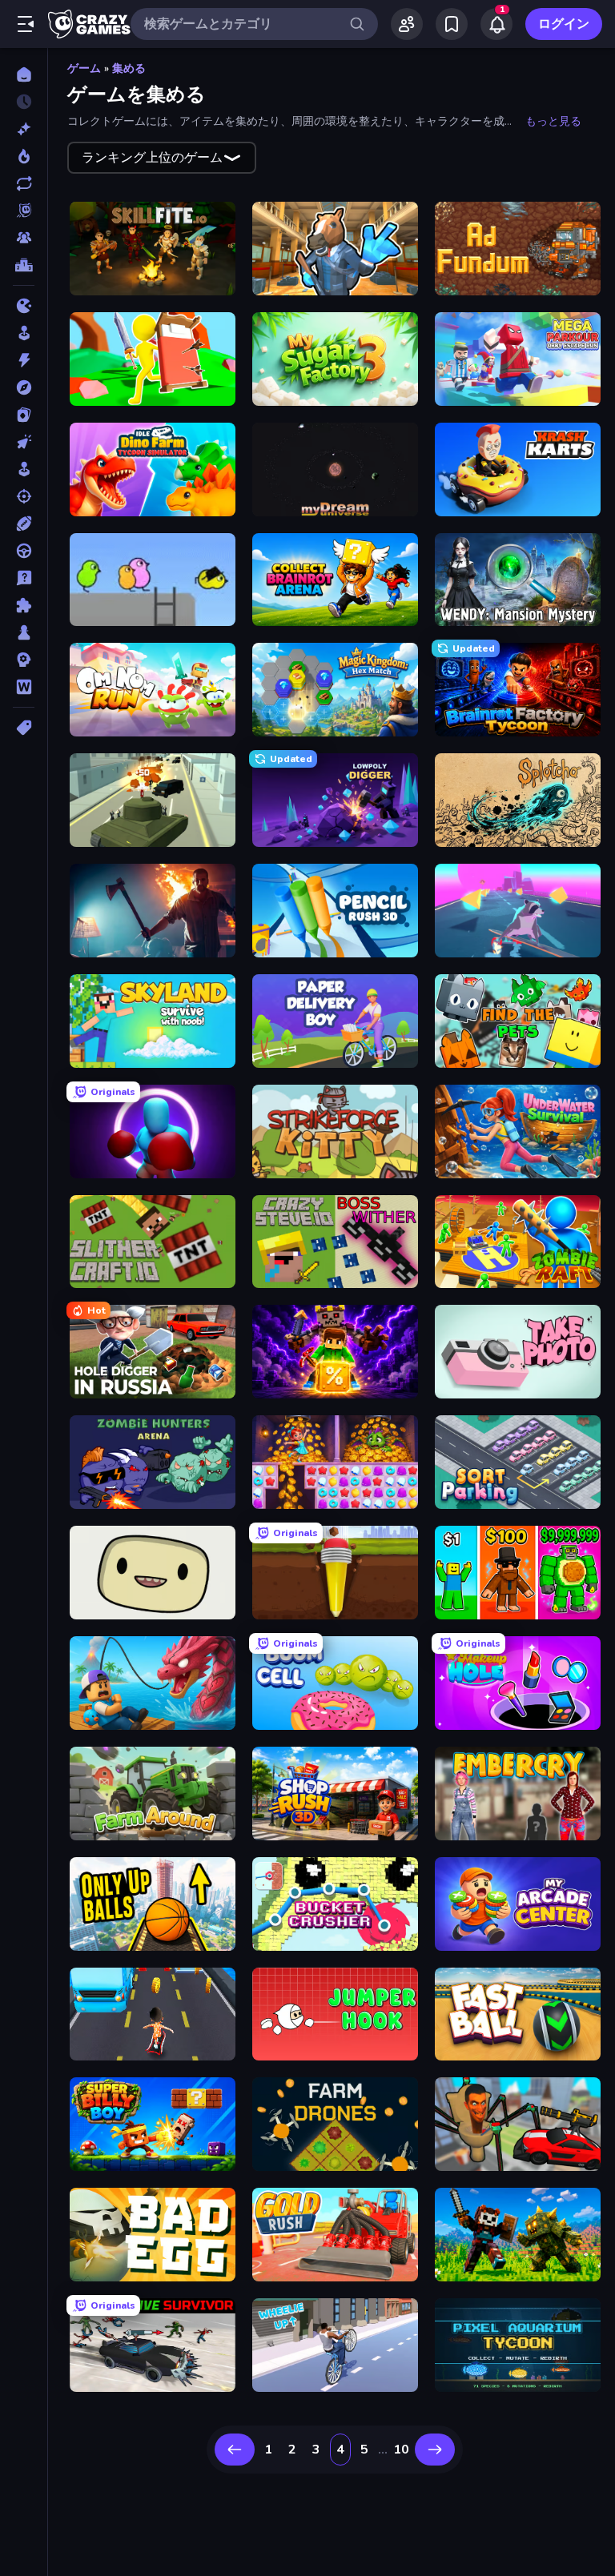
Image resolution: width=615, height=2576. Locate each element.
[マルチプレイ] (24, 238)
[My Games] (452, 24)
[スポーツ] (24, 524)
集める (129, 68)
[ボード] (24, 632)
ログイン (564, 24)
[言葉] (24, 687)
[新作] (24, 129)
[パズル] (24, 605)
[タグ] (24, 728)
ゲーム (84, 68)
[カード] (24, 415)
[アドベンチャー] (24, 387)
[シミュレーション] (24, 469)
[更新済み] (24, 183)
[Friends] (407, 24)
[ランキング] (24, 265)
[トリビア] (24, 578)
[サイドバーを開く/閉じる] (26, 24)
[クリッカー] (24, 442)
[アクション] (24, 360)
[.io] (24, 306)
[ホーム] (24, 74)
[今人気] (24, 156)
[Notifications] (496, 24)
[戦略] (24, 660)
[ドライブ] (24, 551)
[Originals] (24, 211)
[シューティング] (24, 496)
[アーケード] (24, 333)
